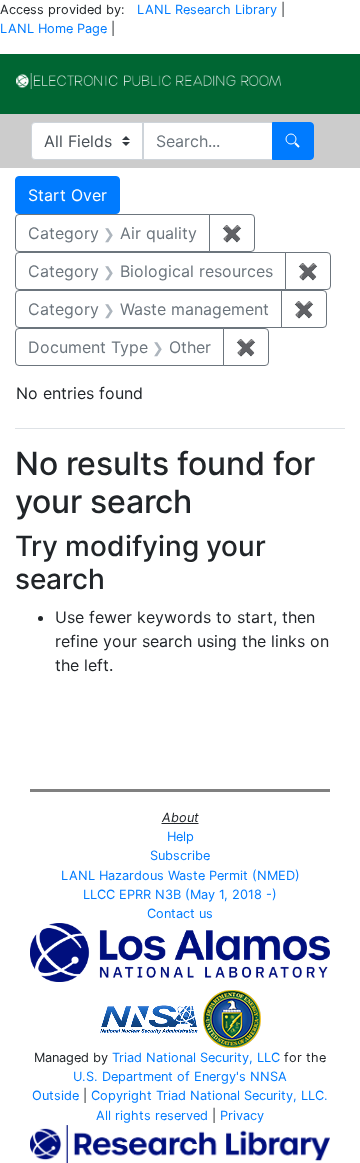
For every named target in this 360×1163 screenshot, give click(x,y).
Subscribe (180, 855)
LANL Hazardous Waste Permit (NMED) (180, 875)
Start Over (67, 195)
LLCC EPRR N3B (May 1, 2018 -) (180, 894)
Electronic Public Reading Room (148, 81)
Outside (55, 1095)
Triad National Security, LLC (196, 1057)
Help (180, 836)
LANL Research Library (207, 9)
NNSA (268, 1076)
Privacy (242, 1115)
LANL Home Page (53, 28)
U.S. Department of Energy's (159, 1076)
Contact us (180, 913)
